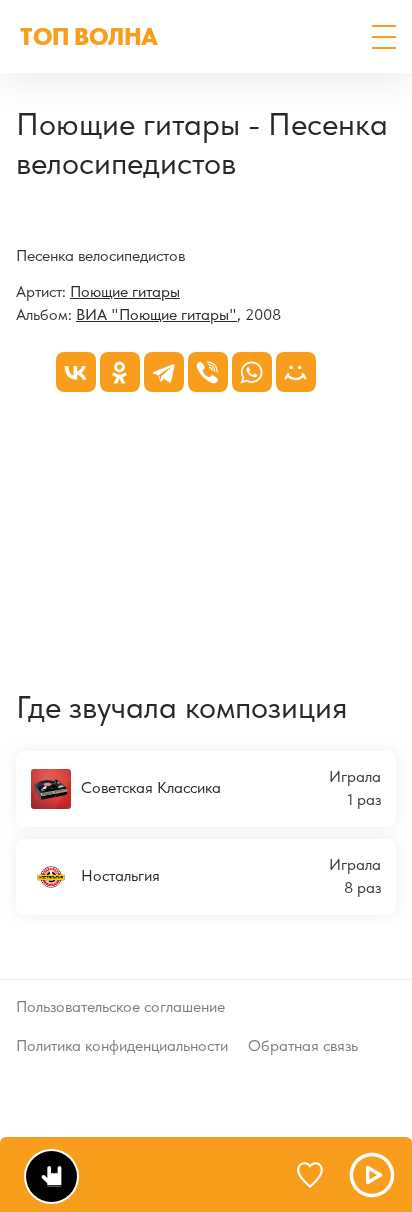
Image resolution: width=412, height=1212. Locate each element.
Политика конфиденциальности (122, 1045)
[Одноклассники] (120, 372)
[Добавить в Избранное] (319, 1175)
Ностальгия (120, 874)
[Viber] (208, 372)
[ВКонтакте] (76, 372)
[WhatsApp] (252, 372)
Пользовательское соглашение (120, 1006)
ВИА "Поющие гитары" (156, 314)
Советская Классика (151, 787)
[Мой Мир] (296, 372)
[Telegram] (164, 372)
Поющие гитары (125, 291)
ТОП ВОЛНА (89, 36)
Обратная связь (303, 1045)
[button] (384, 37)
